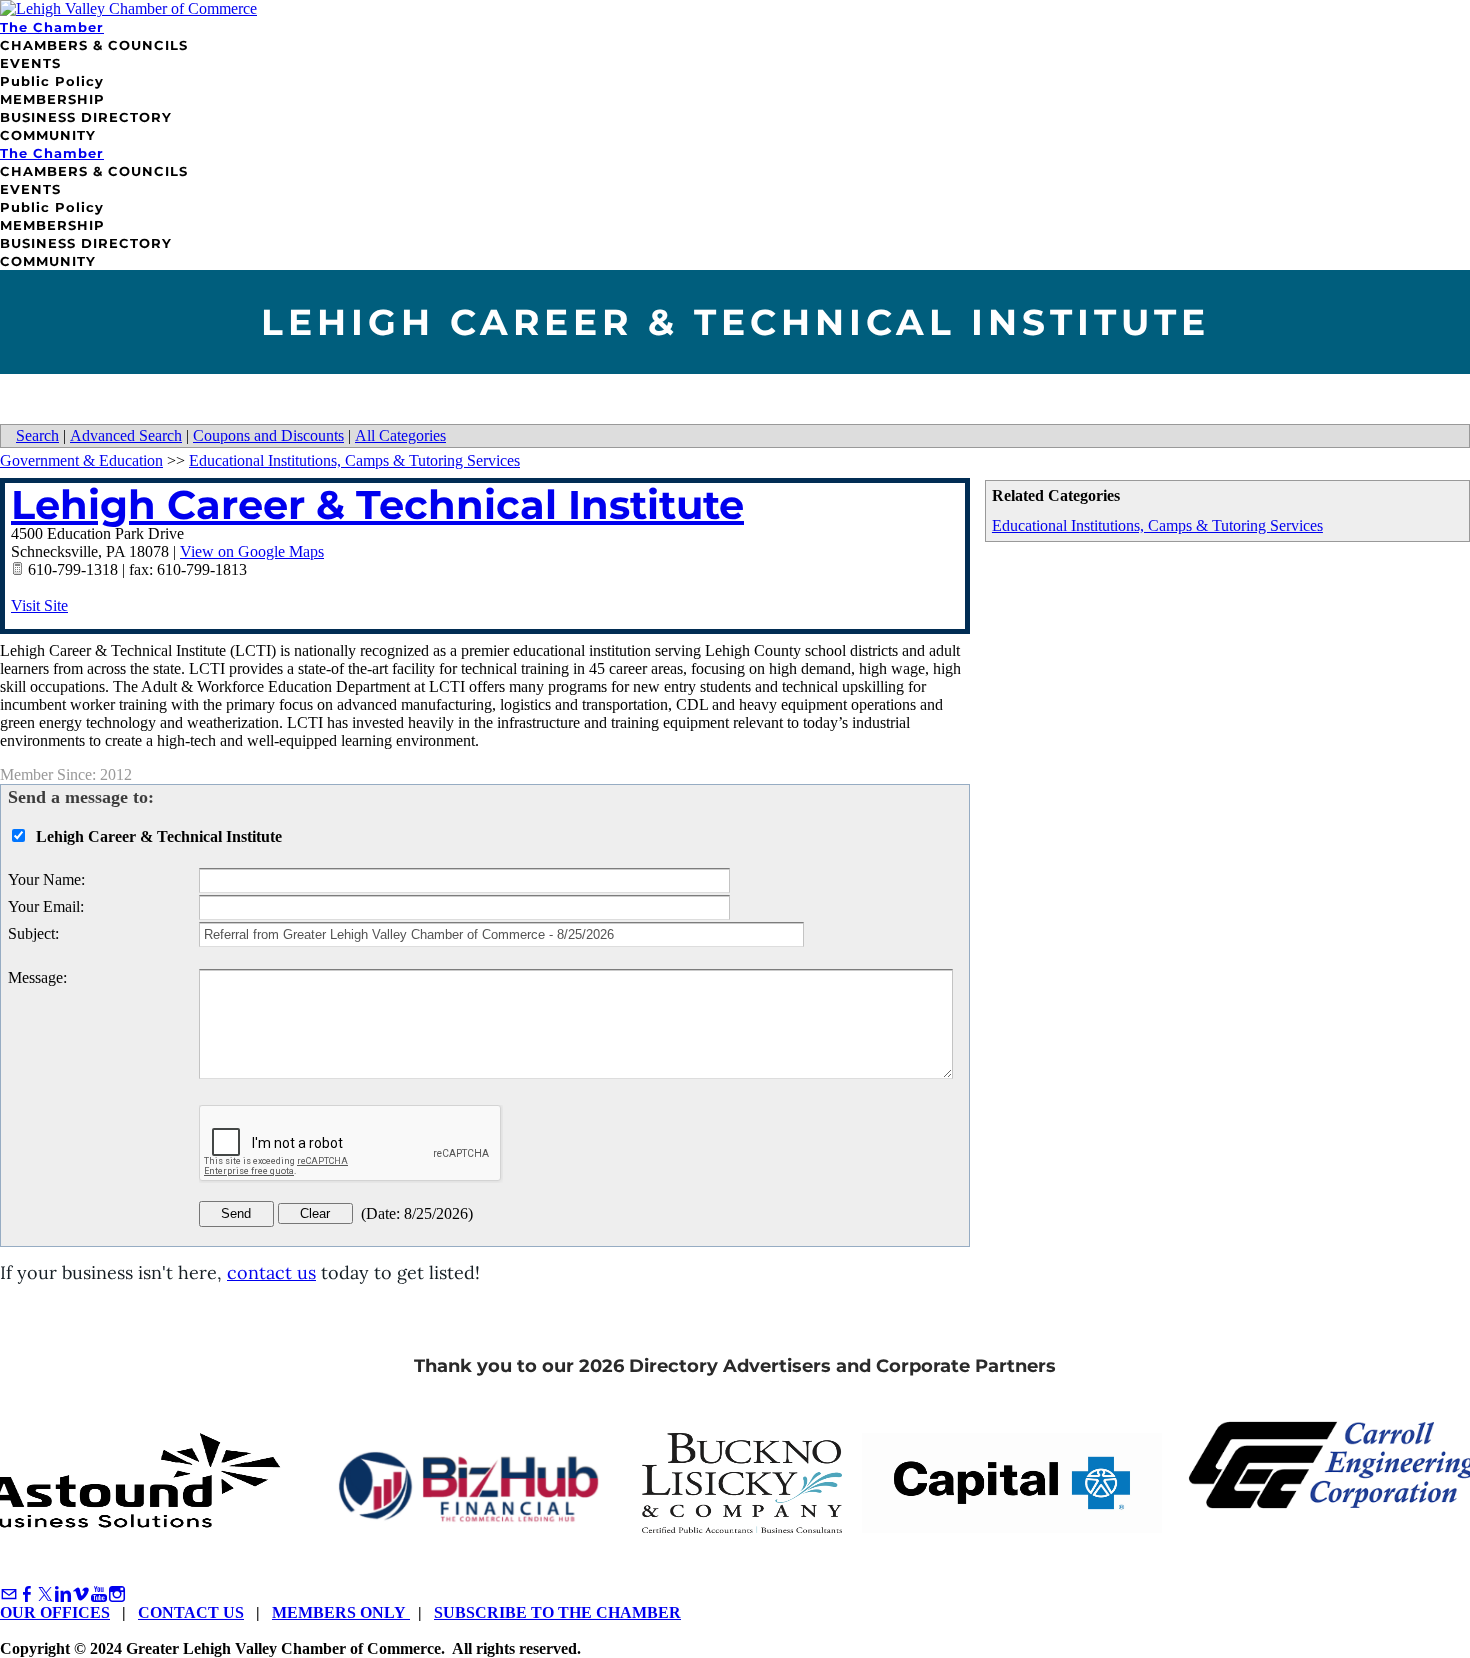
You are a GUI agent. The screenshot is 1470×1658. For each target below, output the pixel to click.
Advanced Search (126, 435)
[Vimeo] (81, 1594)
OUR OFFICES (55, 1612)
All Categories (400, 435)
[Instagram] (117, 1594)
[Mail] (9, 1594)
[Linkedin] (63, 1594)
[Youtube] (99, 1594)
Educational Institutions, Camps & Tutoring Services (1157, 525)
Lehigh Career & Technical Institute (377, 504)
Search (37, 435)
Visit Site (39, 605)
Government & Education (81, 460)
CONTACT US (191, 1612)
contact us (271, 1272)
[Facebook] (27, 1594)
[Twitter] (45, 1594)
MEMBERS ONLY (341, 1612)
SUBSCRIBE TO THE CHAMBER (557, 1612)
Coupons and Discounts (268, 435)
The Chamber (52, 27)
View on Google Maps (252, 551)
